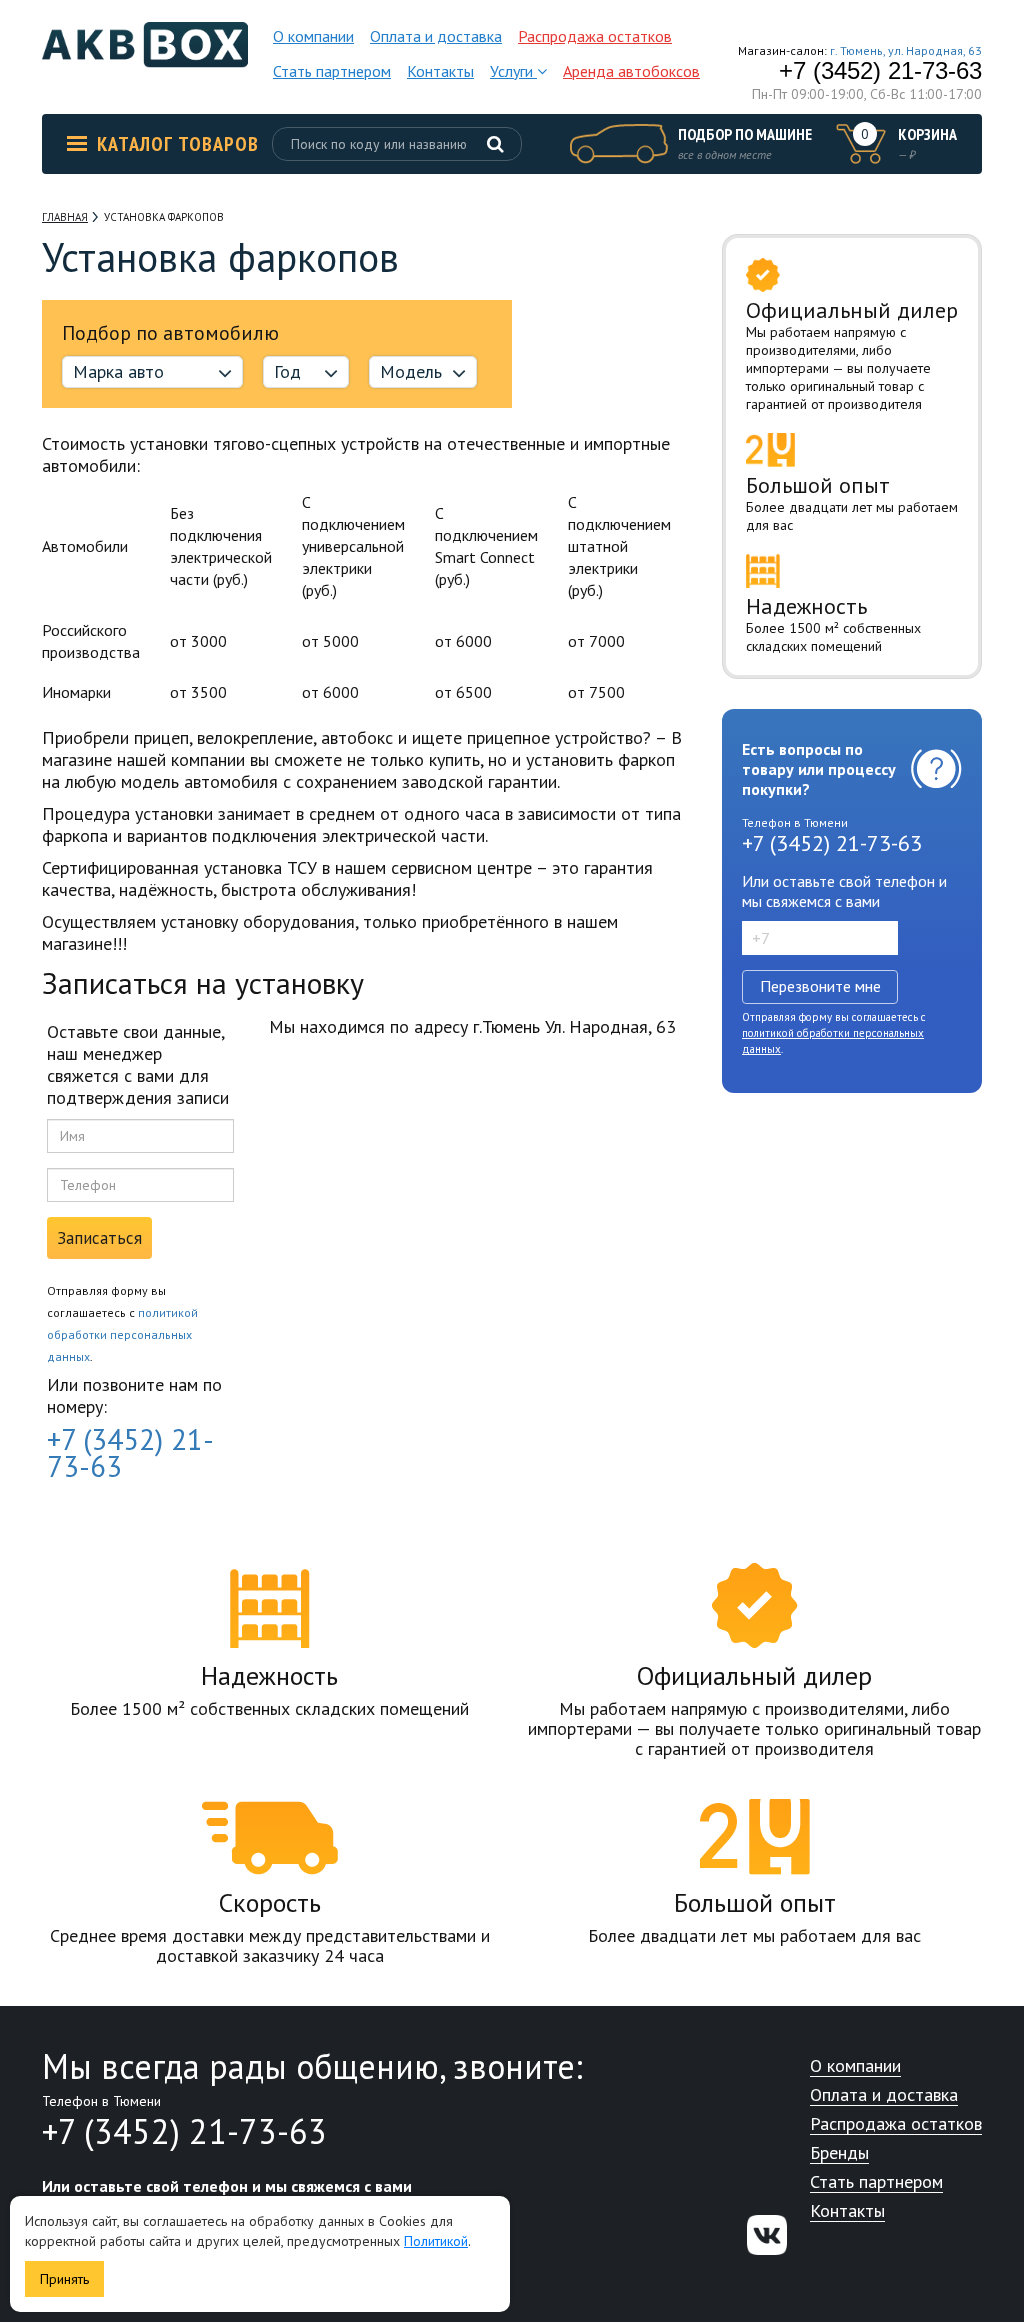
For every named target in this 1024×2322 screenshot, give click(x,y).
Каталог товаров (178, 144)
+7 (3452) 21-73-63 (880, 71)
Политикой (436, 2241)
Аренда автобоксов (631, 71)
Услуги (513, 71)
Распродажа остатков (595, 36)
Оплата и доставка (436, 36)
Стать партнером (332, 71)
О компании (313, 36)
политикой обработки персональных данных (122, 1334)
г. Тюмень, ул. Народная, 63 (906, 50)
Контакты (440, 71)
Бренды (839, 2153)
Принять (64, 2279)
